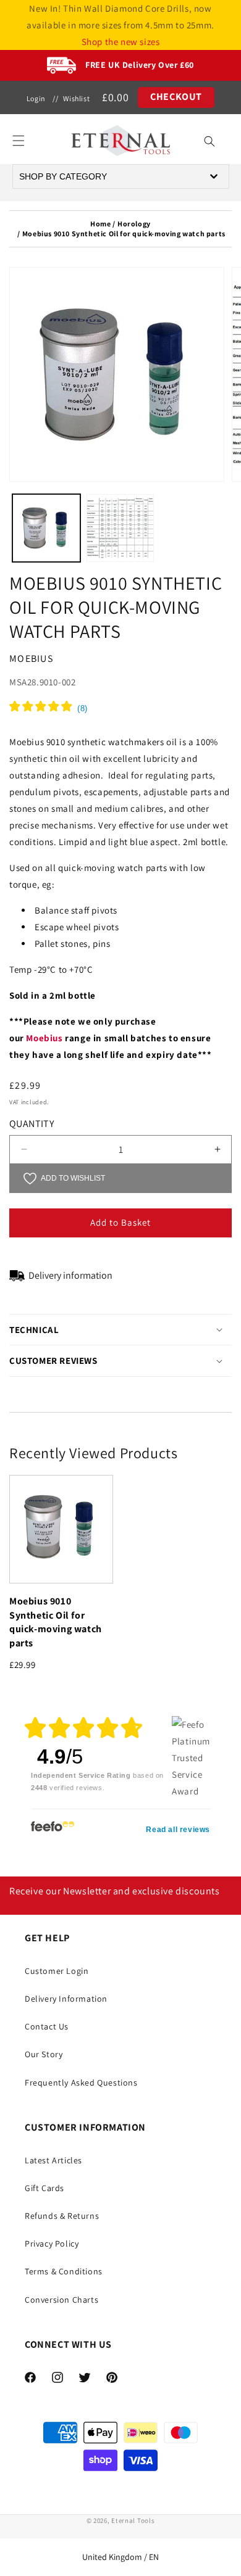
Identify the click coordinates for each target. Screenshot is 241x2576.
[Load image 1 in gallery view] (46, 528)
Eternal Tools (133, 2520)
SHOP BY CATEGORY (63, 176)
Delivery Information (66, 1999)
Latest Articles (53, 2160)
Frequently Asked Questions (81, 2083)
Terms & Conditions (64, 2271)
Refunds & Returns (62, 2216)
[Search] (209, 141)
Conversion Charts (61, 2300)
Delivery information (70, 1275)
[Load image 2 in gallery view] (120, 528)
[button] (19, 141)
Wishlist (76, 98)
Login (36, 98)
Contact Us (47, 2026)
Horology (134, 224)
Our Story (44, 2054)
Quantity (32, 1124)
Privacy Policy (52, 2244)
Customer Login (57, 1971)
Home (100, 224)
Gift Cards (44, 2188)
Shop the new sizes (121, 42)
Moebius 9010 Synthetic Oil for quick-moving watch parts (56, 1622)
